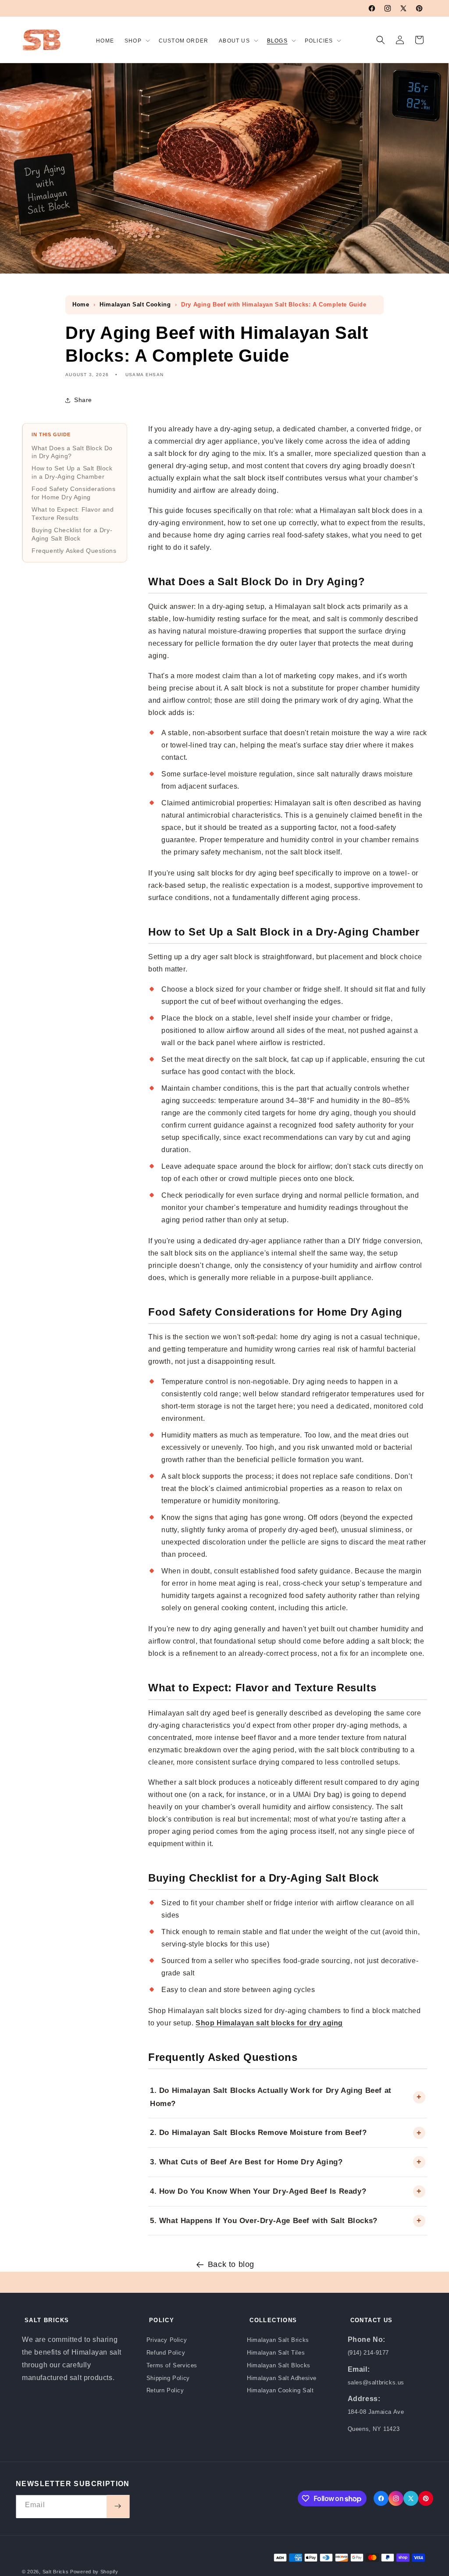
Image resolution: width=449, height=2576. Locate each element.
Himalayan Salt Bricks (278, 2340)
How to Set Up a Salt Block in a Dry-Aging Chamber (72, 473)
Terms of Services (172, 2365)
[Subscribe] (118, 2506)
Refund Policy (166, 2353)
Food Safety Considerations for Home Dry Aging (74, 493)
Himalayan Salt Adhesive (282, 2378)
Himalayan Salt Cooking (135, 304)
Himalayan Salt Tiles (276, 2353)
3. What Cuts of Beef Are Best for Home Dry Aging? (246, 2162)
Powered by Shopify (94, 2572)
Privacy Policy (167, 2340)
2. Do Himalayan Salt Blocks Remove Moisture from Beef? (258, 2133)
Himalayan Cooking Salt (280, 2390)
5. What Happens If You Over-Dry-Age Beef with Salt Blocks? (264, 2221)
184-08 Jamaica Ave (376, 2412)
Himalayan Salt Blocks (279, 2365)
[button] (136, 39)
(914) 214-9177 (368, 2353)
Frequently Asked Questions (74, 551)
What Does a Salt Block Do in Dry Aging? (72, 452)
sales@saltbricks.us (376, 2382)
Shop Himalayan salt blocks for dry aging (269, 2023)
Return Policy (165, 2390)
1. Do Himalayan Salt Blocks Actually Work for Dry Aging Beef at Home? (271, 2097)
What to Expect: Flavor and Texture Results (73, 514)
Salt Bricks (56, 2572)
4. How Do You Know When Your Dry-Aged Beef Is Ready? (258, 2191)
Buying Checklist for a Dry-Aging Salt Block (72, 534)
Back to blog (231, 2264)
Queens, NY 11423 (374, 2429)
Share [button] (83, 400)
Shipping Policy (168, 2378)
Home (81, 304)
